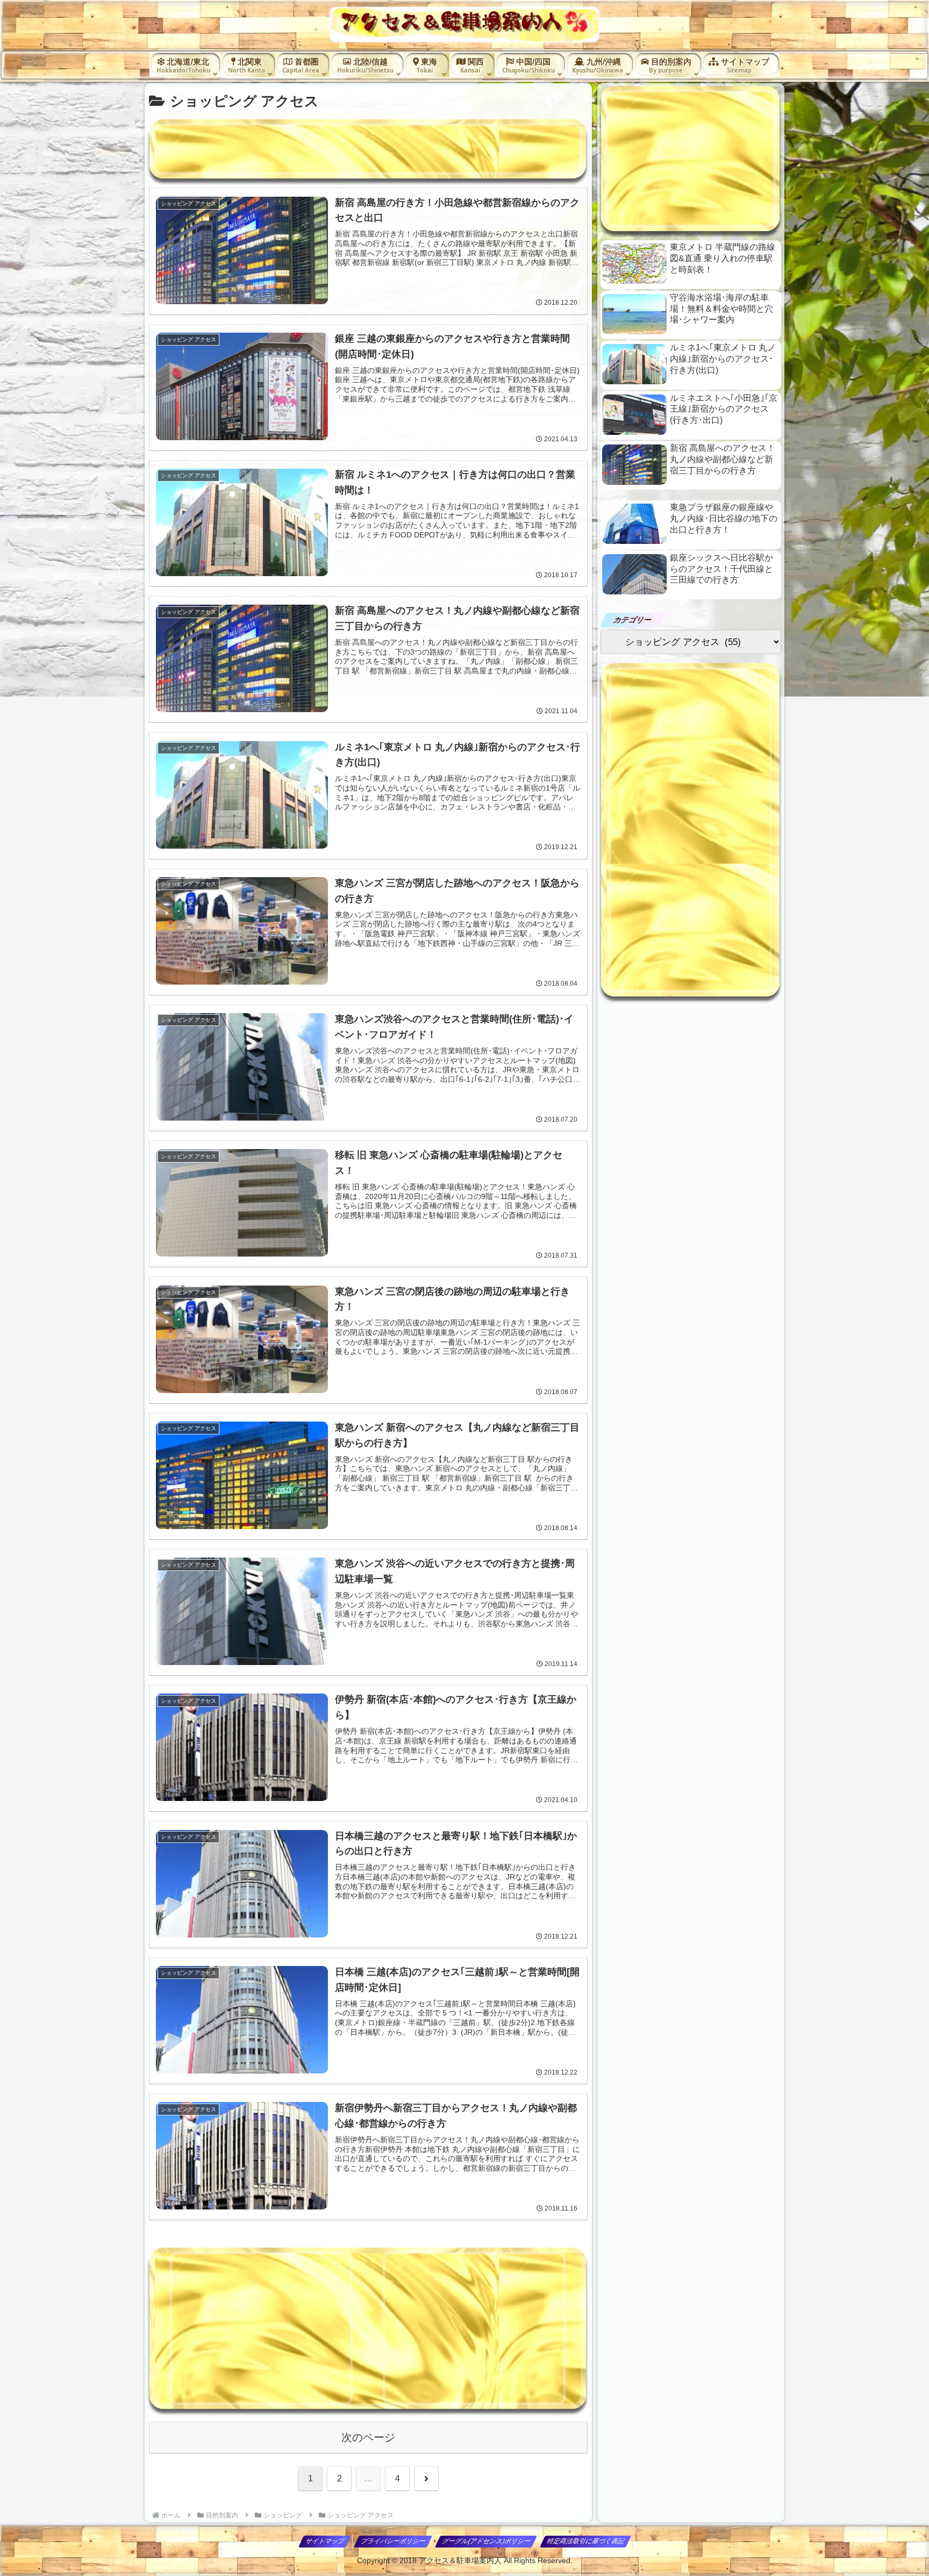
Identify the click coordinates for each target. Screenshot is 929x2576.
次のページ (368, 2437)
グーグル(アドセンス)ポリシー (486, 2541)
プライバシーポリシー (393, 2541)
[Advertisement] (368, 149)
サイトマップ (325, 2541)
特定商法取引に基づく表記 (586, 2541)
